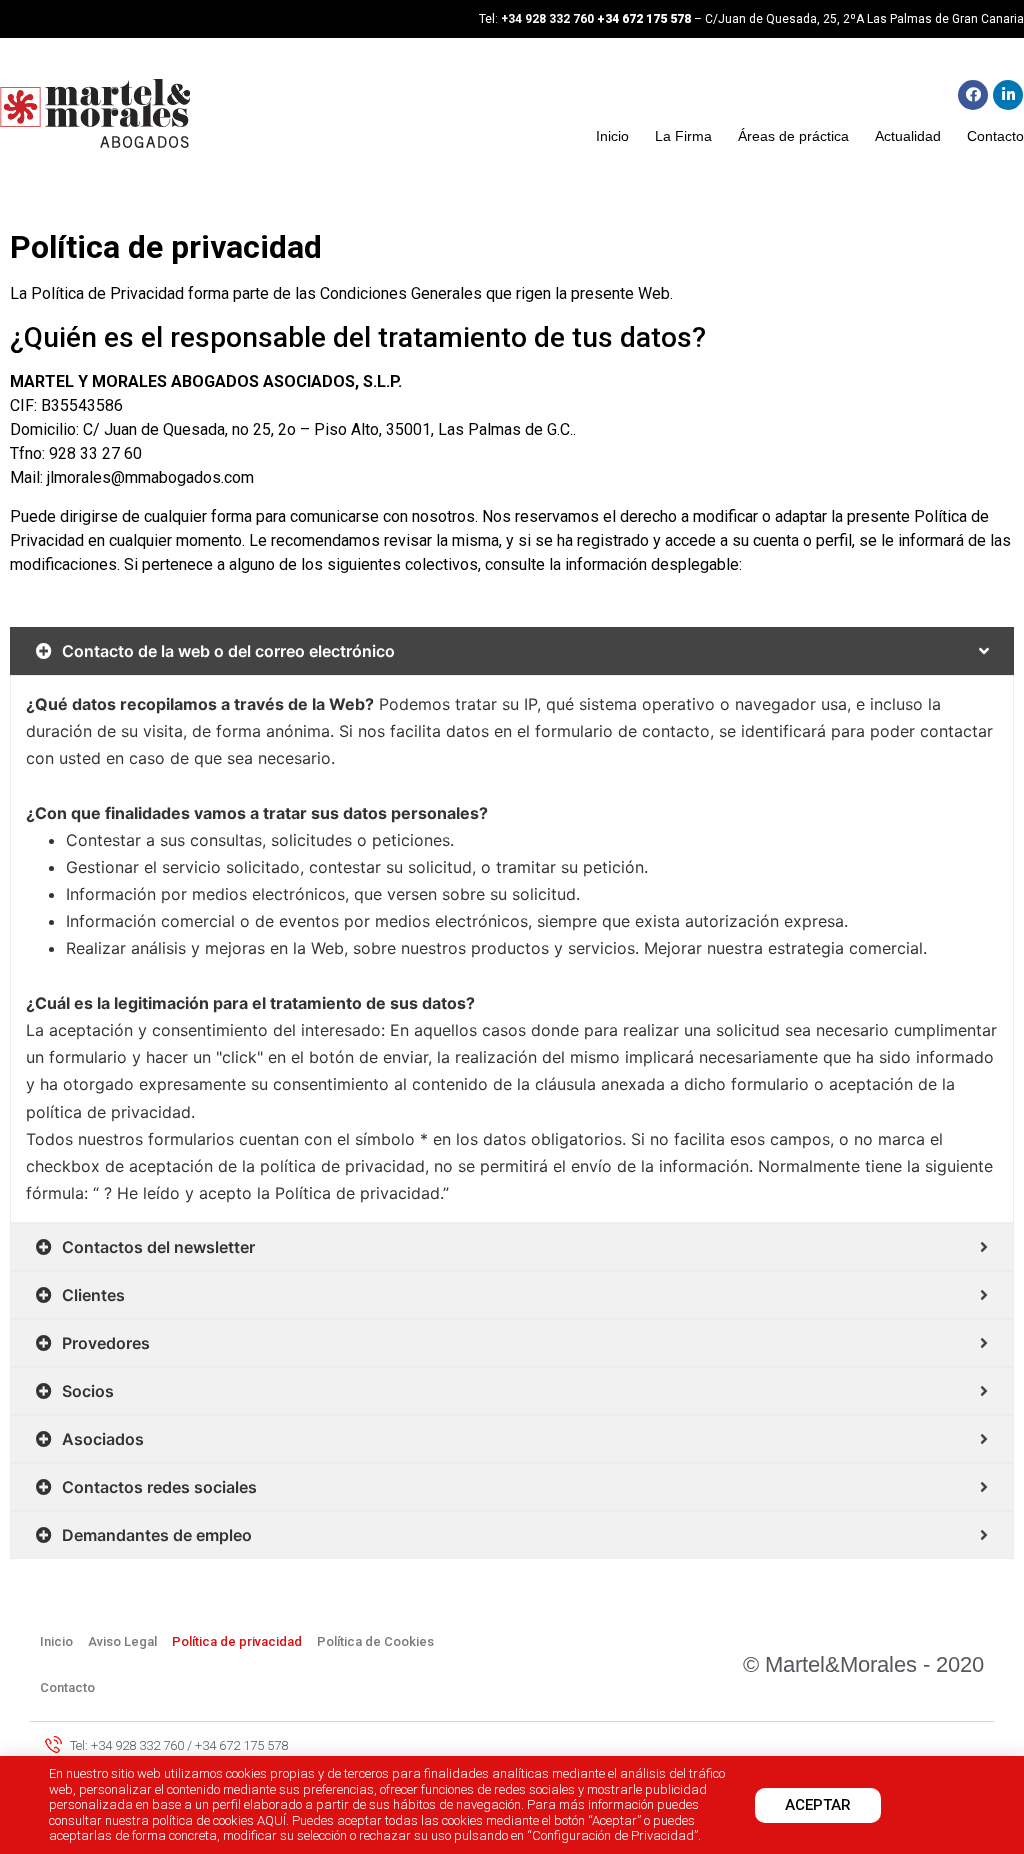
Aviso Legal (122, 1641)
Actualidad (908, 136)
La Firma (683, 136)
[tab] (512, 651)
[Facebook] (973, 95)
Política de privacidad (237, 1641)
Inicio (612, 136)
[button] (818, 1805)
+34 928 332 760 (547, 19)
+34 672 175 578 (645, 19)
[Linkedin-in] (1008, 95)
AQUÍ (271, 1820)
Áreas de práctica (793, 136)
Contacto (995, 136)
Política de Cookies (375, 1641)
